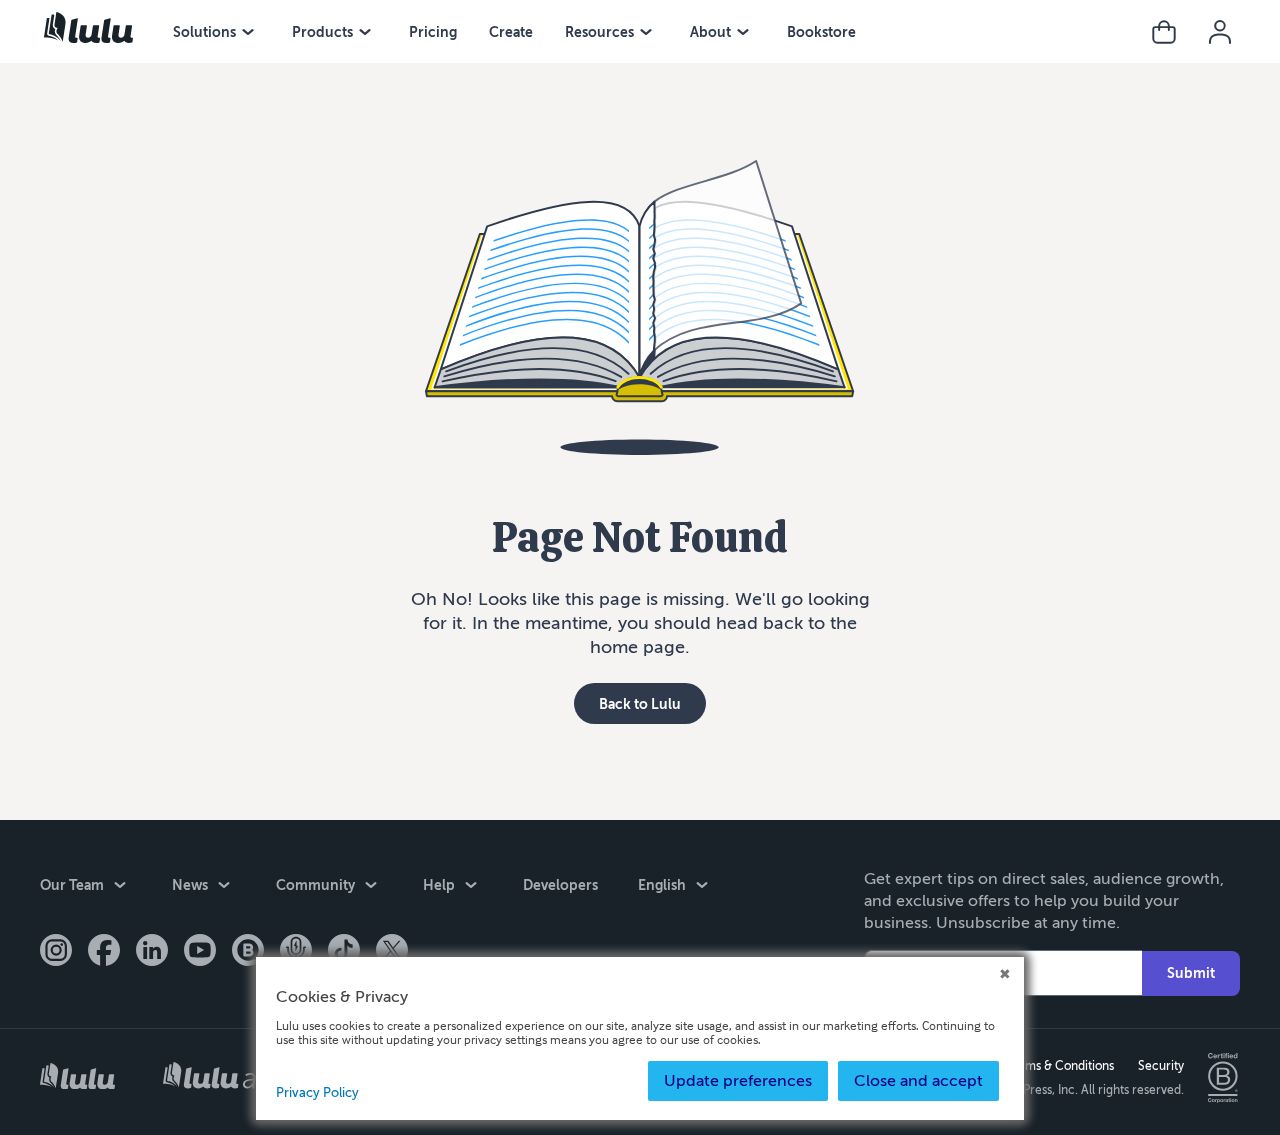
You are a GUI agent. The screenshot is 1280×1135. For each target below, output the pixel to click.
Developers (560, 885)
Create (511, 32)
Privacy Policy (317, 1093)
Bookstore (821, 32)
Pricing (433, 32)
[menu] (248, 32)
